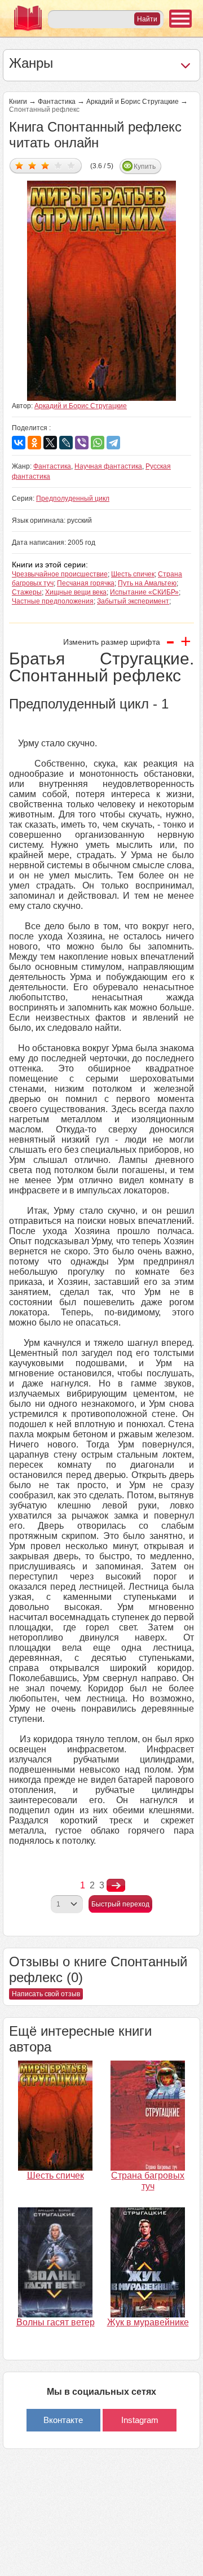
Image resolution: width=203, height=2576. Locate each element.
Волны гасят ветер (56, 2322)
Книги (18, 102)
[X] (50, 443)
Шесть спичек (133, 574)
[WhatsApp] (98, 443)
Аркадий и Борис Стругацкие (133, 102)
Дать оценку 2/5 (32, 165)
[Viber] (82, 443)
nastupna (116, 1886)
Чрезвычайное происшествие (60, 574)
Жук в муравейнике (148, 2322)
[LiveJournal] (66, 443)
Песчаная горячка (86, 583)
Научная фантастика (108, 466)
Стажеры (27, 592)
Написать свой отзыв (46, 1994)
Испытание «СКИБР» (144, 592)
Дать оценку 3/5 (45, 165)
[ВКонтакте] (19, 443)
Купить (145, 167)
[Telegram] (113, 443)
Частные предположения (53, 601)
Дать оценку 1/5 (19, 165)
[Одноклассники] (34, 443)
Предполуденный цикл (73, 498)
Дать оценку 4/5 (58, 165)
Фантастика (57, 102)
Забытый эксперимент (133, 601)
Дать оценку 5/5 (71, 165)
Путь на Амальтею (147, 583)
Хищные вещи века (76, 592)
